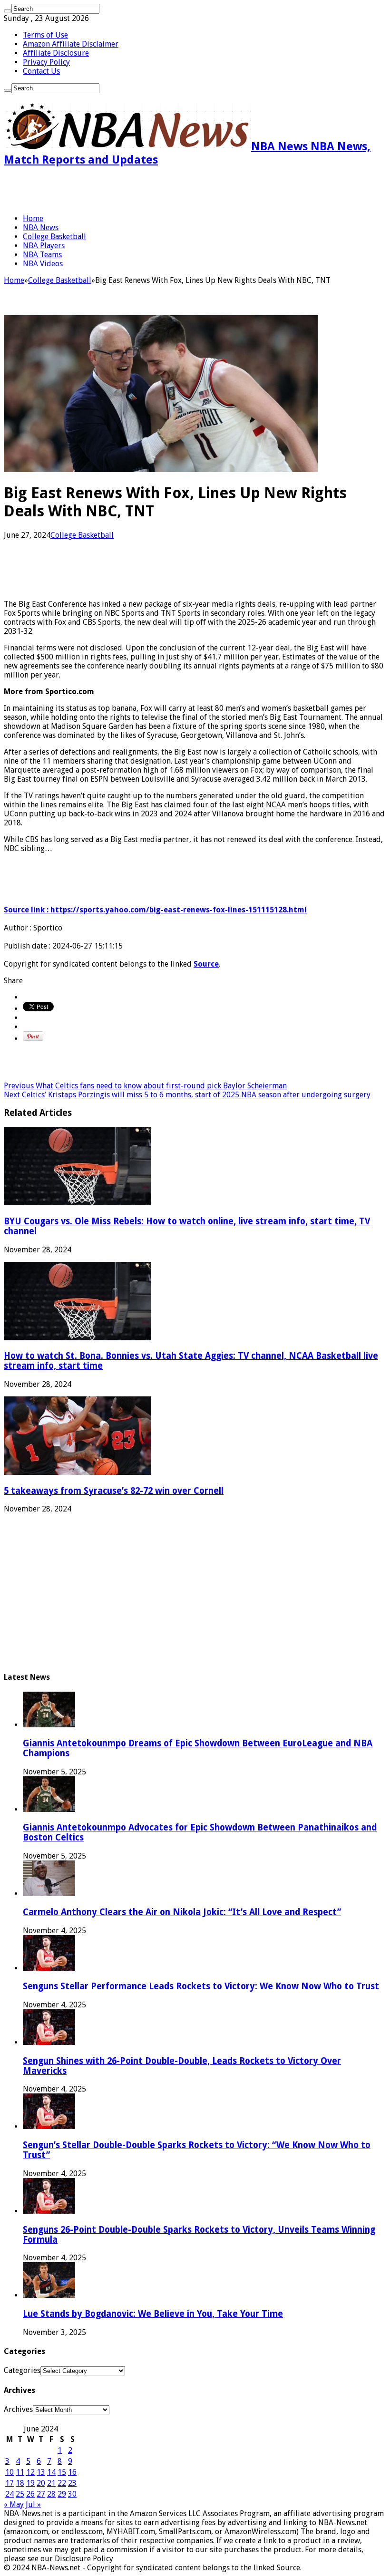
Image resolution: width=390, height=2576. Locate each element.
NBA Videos (43, 264)
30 (72, 2494)
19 (30, 2483)
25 (20, 2494)
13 (41, 2472)
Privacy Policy (46, 62)
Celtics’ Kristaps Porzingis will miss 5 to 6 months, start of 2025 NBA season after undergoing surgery (187, 1095)
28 (51, 2494)
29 (62, 2494)
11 (20, 2472)
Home (33, 218)
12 (30, 2472)
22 (62, 2483)
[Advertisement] (115, 190)
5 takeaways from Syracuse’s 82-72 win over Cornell (114, 1491)
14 (51, 2472)
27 (41, 2494)
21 (51, 2483)
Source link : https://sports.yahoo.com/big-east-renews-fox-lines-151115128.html (155, 910)
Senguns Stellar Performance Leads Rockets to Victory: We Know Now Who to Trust (201, 1986)
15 (62, 2472)
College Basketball (54, 237)
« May (14, 2504)
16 (72, 2472)
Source (206, 964)
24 (10, 2494)
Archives (18, 2409)
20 (41, 2483)
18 (20, 2483)
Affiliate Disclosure (56, 53)
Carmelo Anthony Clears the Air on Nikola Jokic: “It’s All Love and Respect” (182, 1912)
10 (10, 2472)
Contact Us (41, 71)
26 (30, 2494)
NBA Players (44, 246)
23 (72, 2483)
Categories (22, 2370)
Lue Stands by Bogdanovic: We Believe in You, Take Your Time (153, 2314)
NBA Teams (42, 255)
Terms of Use (45, 35)
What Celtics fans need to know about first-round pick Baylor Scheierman (145, 1086)
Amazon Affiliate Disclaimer (71, 44)
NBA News (41, 228)
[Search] (8, 11)
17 (10, 2483)
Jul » (33, 2504)
